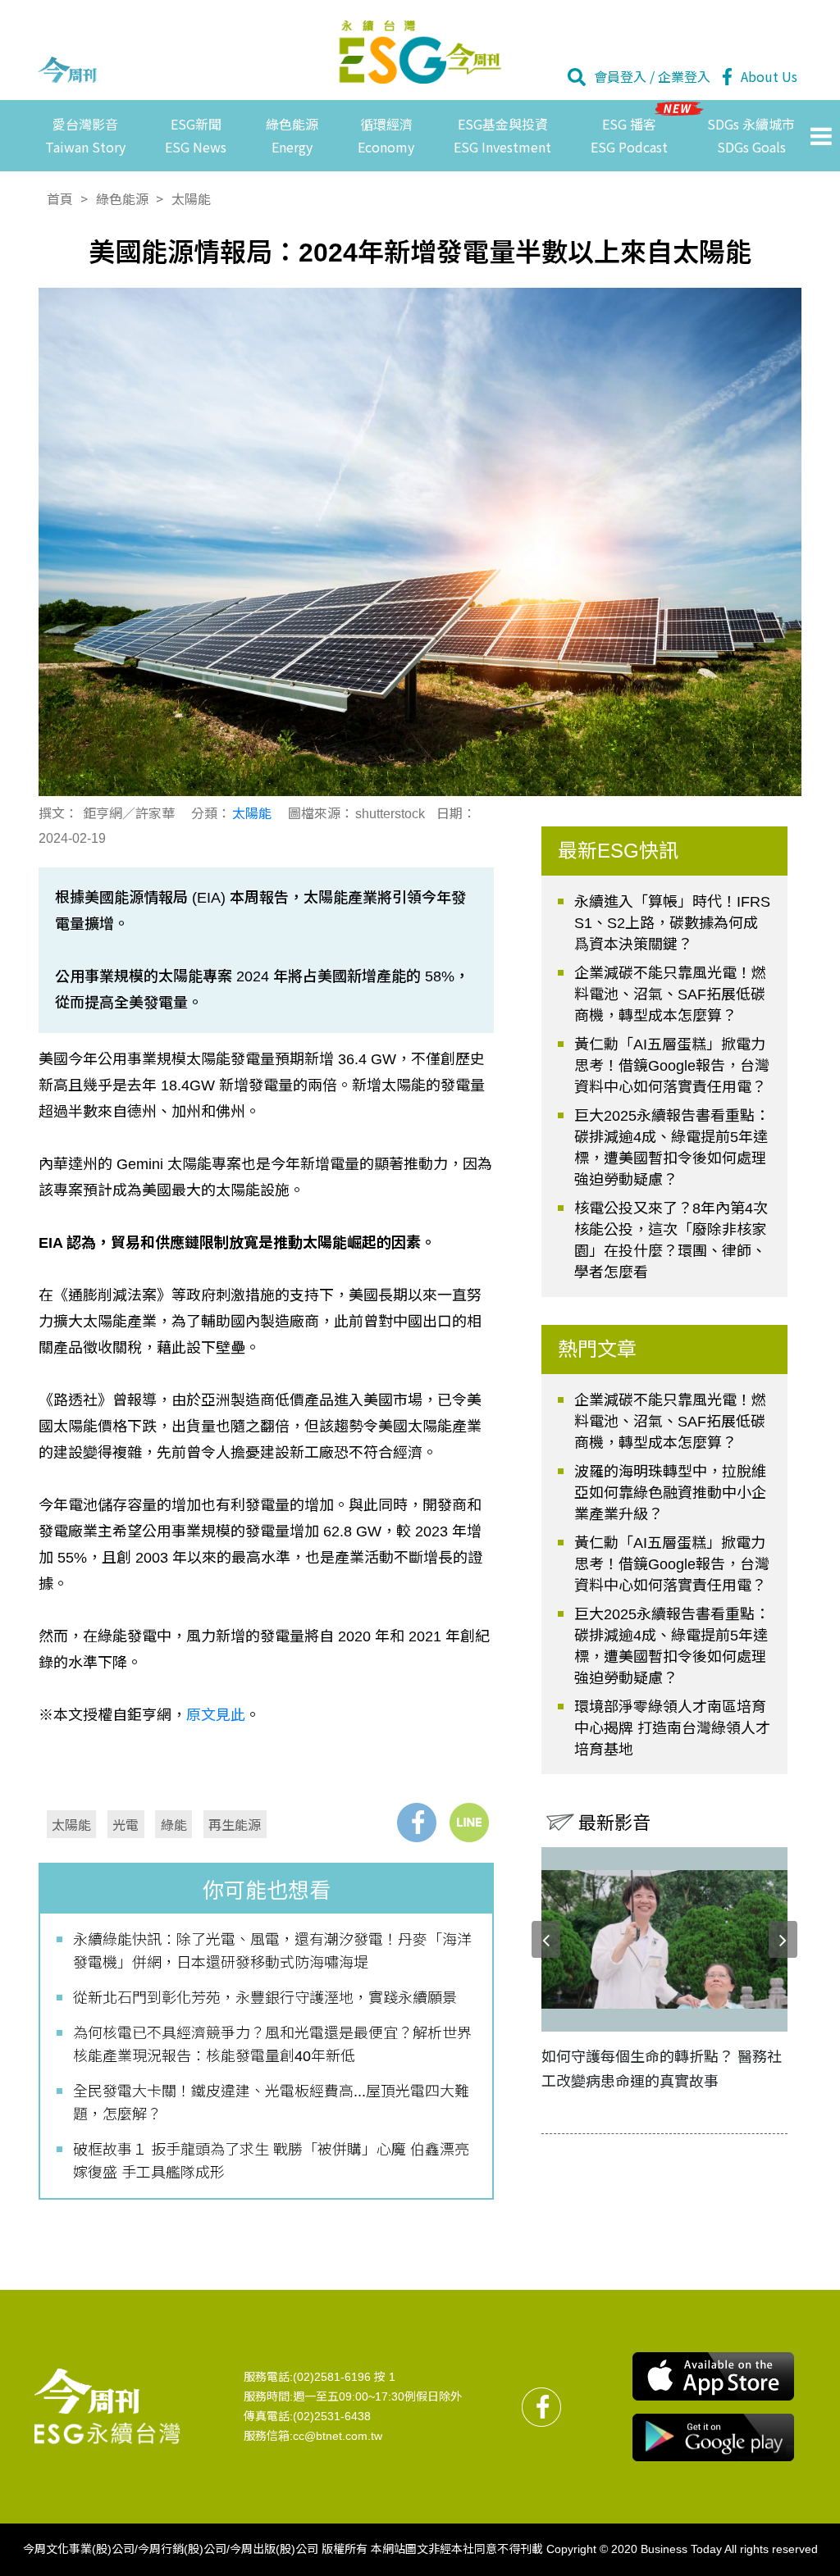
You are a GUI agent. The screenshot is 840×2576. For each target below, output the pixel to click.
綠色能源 (292, 135)
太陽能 (191, 198)
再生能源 (235, 1824)
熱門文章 (597, 1349)
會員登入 (620, 76)
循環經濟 (386, 135)
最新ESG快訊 (618, 851)
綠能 (174, 1824)
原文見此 (216, 1715)
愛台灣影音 (85, 135)
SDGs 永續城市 (751, 135)
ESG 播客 (629, 135)
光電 (126, 1824)
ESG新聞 (196, 135)
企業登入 (684, 76)
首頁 (60, 198)
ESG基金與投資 (502, 135)
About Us (769, 76)
